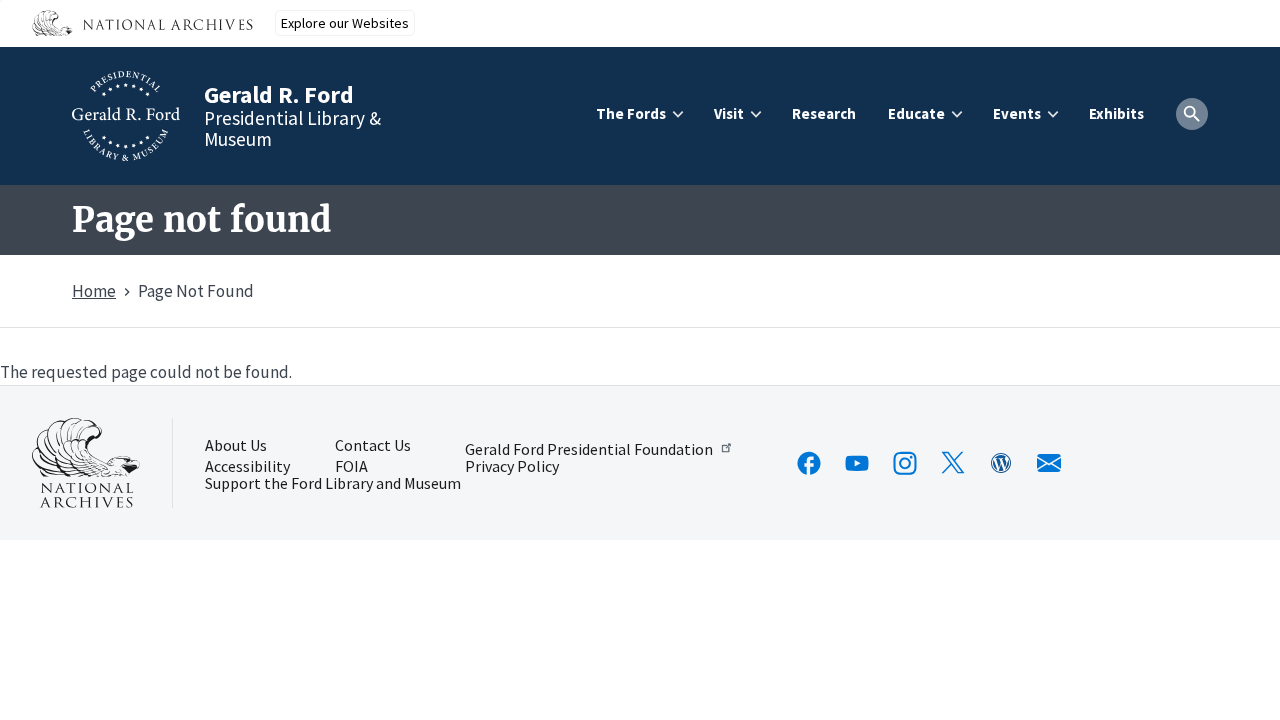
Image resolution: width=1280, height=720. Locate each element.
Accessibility (247, 467)
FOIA (351, 467)
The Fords (631, 113)
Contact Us (373, 446)
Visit (729, 113)
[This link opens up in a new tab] (86, 463)
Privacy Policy (512, 467)
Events (1017, 113)
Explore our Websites (345, 23)
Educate (916, 113)
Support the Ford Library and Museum (333, 484)
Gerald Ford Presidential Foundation (589, 448)
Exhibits (1116, 113)
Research (824, 113)
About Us (236, 446)
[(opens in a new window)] (809, 463)
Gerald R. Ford (279, 94)
